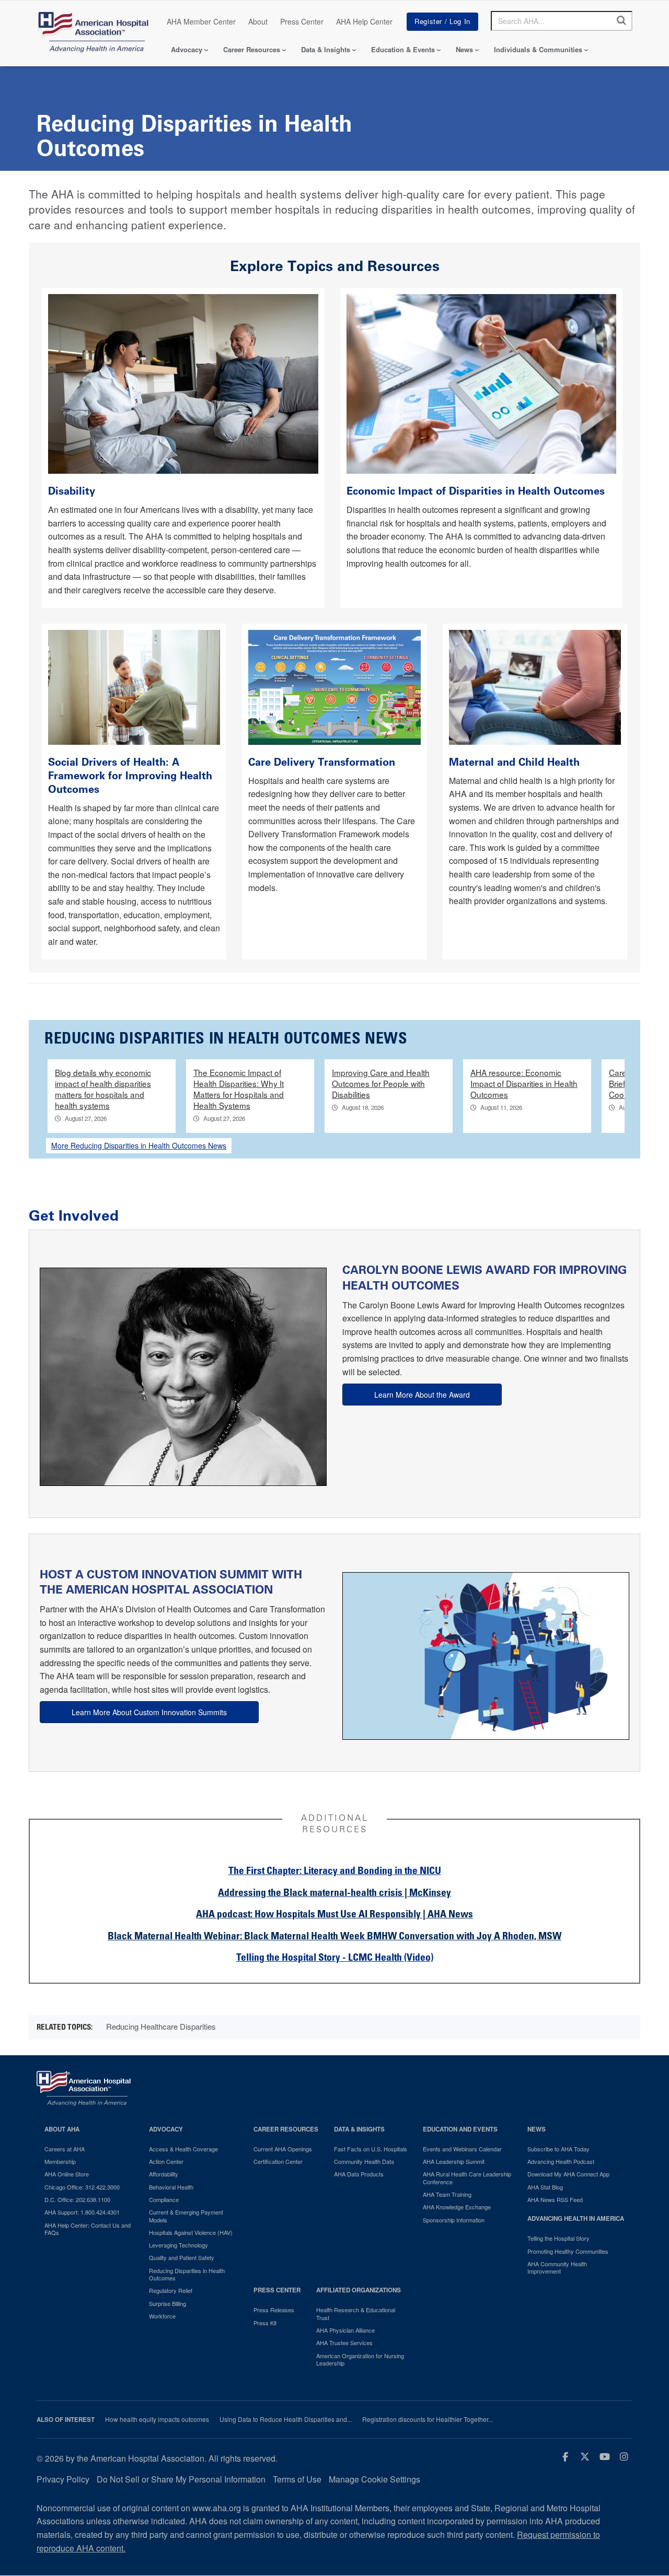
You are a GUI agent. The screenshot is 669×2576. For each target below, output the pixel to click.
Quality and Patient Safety (182, 2257)
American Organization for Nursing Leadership (360, 2360)
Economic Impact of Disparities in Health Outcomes (477, 491)
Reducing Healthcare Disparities (161, 2026)
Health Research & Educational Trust (356, 2314)
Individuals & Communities (538, 49)
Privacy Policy (63, 2479)
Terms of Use (297, 2479)
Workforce (162, 2316)
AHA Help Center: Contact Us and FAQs (88, 2229)
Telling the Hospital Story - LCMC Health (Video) (335, 1958)
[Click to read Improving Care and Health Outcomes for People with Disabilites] (183, 383)
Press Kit (265, 2323)
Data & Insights (326, 49)
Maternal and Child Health (514, 762)
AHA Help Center (364, 21)
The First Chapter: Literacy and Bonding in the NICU (335, 1872)
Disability (73, 491)
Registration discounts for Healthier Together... (428, 2419)
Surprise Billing (168, 2303)
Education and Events (460, 2129)
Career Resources (252, 49)
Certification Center (278, 2161)
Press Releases (274, 2310)
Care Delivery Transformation (322, 762)
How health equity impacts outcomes (157, 2419)
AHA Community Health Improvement (557, 2268)
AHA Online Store (67, 2174)
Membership (60, 2161)
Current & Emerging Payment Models (186, 2216)
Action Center (166, 2161)
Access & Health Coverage (183, 2149)
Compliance (164, 2199)
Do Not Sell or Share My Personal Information (181, 2479)
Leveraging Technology (178, 2245)
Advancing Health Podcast (561, 2161)
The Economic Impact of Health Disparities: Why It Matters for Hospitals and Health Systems (239, 1089)
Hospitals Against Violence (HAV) (191, 2232)
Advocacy (187, 49)
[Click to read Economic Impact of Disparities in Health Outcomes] (482, 383)
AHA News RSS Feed (555, 2199)
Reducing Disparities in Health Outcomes (187, 2274)
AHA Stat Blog (545, 2187)
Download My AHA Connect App (568, 2174)
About (258, 21)
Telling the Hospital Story (558, 2238)
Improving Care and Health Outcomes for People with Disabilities (381, 1083)
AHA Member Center (201, 21)
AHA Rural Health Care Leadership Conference (467, 2178)
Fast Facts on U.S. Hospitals (371, 2149)
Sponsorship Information (454, 2220)
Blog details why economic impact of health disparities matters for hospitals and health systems (103, 1089)
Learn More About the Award (422, 1395)
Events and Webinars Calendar (462, 2149)
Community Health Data (364, 2161)
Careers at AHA (65, 2149)
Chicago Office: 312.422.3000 (82, 2187)
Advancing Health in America (576, 2218)
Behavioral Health (171, 2187)
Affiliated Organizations (359, 2290)
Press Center (302, 21)
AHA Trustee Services (344, 2343)
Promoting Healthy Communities (568, 2251)
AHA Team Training (447, 2194)
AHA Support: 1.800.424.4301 (82, 2212)
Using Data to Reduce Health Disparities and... (286, 2419)
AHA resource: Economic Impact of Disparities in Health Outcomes (524, 1083)
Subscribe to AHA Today (558, 2149)
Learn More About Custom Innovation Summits (149, 1712)
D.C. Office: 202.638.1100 (77, 2199)
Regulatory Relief (171, 2290)
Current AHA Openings (283, 2149)
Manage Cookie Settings (374, 2479)
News (464, 49)
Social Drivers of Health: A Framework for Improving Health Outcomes (130, 776)
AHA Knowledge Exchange (457, 2207)
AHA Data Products (359, 2174)
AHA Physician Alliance (345, 2330)
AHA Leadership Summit (454, 2161)
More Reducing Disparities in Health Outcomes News (139, 1145)
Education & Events (403, 49)
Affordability (164, 2174)
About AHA (62, 2129)
